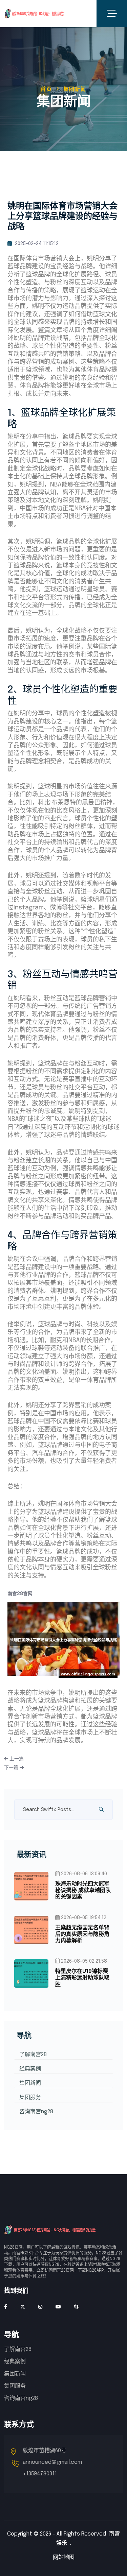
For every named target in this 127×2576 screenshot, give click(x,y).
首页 (46, 89)
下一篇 (12, 1768)
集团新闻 (30, 2083)
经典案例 (30, 2069)
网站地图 (64, 2557)
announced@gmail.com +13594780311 (52, 2468)
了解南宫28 (33, 2055)
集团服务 (30, 2097)
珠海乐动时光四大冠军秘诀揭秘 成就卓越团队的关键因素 (83, 1890)
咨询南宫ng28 (36, 2112)
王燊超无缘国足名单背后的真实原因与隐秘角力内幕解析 (82, 1934)
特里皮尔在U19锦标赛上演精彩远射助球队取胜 (82, 1978)
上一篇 (16, 1759)
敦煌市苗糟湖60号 (45, 2451)
